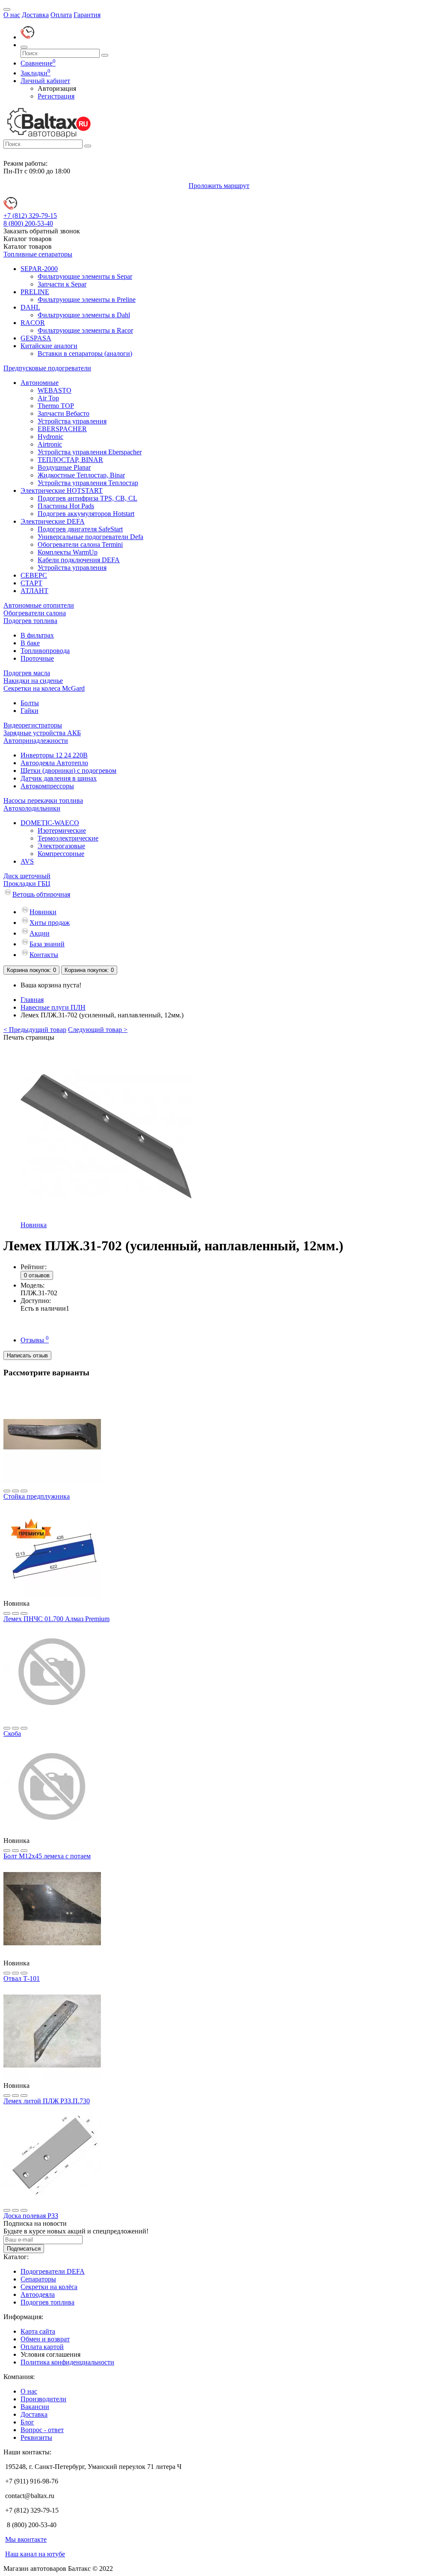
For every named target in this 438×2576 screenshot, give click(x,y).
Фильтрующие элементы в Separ (85, 276)
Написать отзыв (27, 1355)
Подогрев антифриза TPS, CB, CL (87, 498)
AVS (27, 861)
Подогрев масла (27, 673)
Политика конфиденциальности (67, 2362)
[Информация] (7, 9)
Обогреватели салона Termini (80, 544)
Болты (30, 703)
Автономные (40, 383)
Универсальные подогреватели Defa (90, 537)
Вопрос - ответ (42, 2430)
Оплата (61, 15)
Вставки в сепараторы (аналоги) (85, 353)
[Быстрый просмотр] (24, 1491)
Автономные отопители (39, 605)
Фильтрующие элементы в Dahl (84, 315)
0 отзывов (37, 1275)
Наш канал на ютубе (35, 2554)
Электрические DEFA (53, 521)
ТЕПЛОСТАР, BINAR (70, 460)
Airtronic (50, 444)
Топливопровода (45, 651)
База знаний (47, 944)
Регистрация (56, 96)
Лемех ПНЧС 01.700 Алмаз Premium (56, 1619)
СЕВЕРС (34, 575)
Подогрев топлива (30, 621)
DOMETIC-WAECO (50, 823)
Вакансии (35, 2407)
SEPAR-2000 (39, 269)
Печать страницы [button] (29, 1037)
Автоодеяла (38, 2294)
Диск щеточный (27, 876)
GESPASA (36, 338)
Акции (40, 933)
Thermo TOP (56, 406)
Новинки (43, 912)
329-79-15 (30, 216)
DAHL (30, 307)
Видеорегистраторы (33, 725)
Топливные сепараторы (38, 254)
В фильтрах (37, 635)
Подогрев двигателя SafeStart (80, 529)
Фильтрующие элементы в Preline (87, 300)
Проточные (37, 658)
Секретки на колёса (49, 2287)
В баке (30, 643)
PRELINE (35, 292)
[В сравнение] (15, 1491)
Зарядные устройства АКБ (42, 733)
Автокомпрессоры (47, 786)
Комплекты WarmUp (68, 552)
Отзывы (35, 1340)
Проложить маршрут (219, 186)
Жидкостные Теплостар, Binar (81, 475)
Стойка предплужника (37, 1496)
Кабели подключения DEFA (79, 560)
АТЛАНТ (34, 591)
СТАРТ (31, 583)
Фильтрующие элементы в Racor (85, 330)
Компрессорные (61, 854)
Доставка (35, 15)
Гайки (30, 711)
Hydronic (50, 437)
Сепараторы (38, 2279)
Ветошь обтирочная (41, 894)
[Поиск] (24, 47)
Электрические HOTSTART (62, 490)
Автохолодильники (32, 808)
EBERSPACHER (62, 429)
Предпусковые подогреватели (47, 368)
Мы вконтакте (26, 2539)
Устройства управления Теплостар (88, 483)
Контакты (44, 955)
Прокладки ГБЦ (27, 884)
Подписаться (24, 2249)
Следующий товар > (98, 1030)
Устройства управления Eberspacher (90, 452)
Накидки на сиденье (33, 681)
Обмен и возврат (45, 2339)
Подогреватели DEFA (53, 2271)
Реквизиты (36, 2437)
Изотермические (62, 830)
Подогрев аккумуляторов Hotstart (86, 514)
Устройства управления (72, 421)
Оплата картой (42, 2347)
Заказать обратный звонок (42, 231)
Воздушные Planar (64, 467)
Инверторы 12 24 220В (54, 755)
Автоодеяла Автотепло (54, 763)
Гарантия (87, 15)
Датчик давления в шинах (59, 778)
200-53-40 (28, 223)
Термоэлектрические (68, 838)
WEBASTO (55, 390)
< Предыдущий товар (35, 1030)
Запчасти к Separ (62, 284)
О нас (12, 15)
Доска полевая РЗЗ (31, 2216)
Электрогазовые (61, 846)
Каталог (28, 246)
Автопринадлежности (36, 741)
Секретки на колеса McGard (44, 688)
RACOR (33, 323)
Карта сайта (38, 2331)
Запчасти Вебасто (64, 413)
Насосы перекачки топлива (43, 801)
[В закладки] (7, 1491)
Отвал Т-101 (22, 1978)
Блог (27, 2422)
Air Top (48, 398)
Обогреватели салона (35, 613)
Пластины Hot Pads (66, 506)
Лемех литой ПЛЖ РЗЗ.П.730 (47, 2101)
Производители (43, 2399)
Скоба (12, 1734)
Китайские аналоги (49, 346)
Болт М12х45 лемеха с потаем (47, 1856)
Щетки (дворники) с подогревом (68, 771)
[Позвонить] (27, 37)
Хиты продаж (50, 923)
